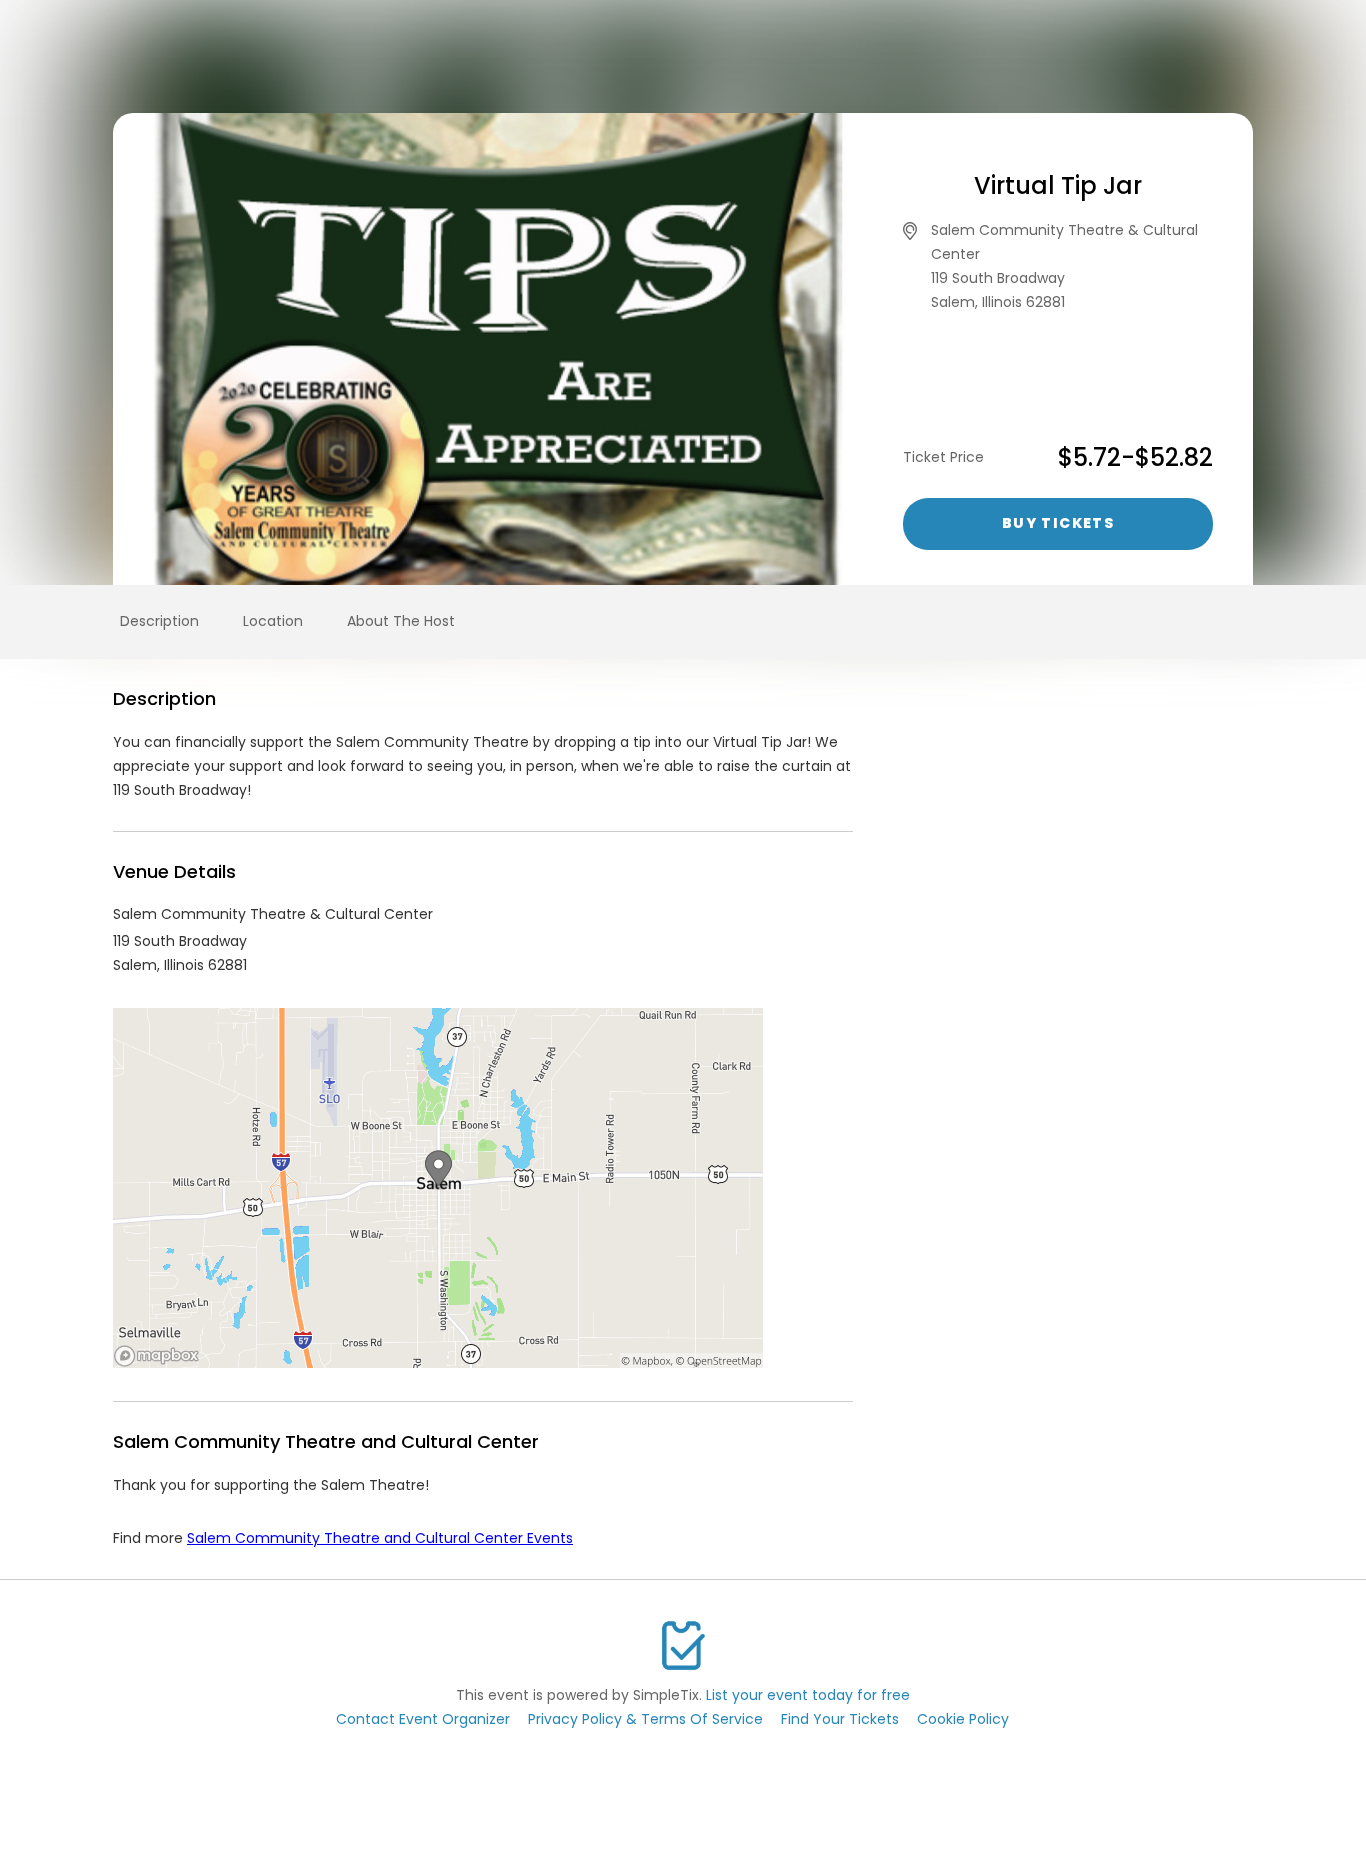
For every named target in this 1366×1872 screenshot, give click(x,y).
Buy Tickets (1058, 523)
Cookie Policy (963, 1719)
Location (273, 621)
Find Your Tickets (840, 1719)
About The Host (401, 621)
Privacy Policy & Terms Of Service (645, 1719)
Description (159, 621)
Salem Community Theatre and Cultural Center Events (380, 1538)
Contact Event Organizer (423, 1719)
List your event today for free (808, 1695)
